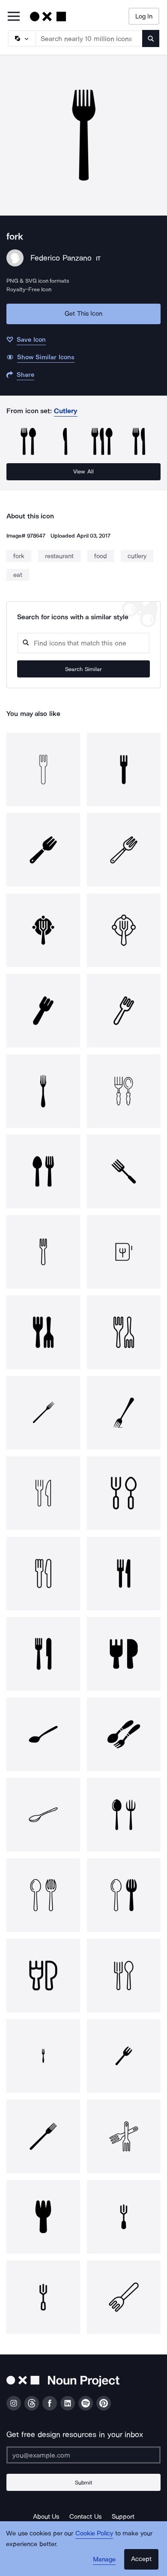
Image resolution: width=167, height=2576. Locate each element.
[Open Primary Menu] (14, 17)
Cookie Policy (94, 2533)
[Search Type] (21, 38)
